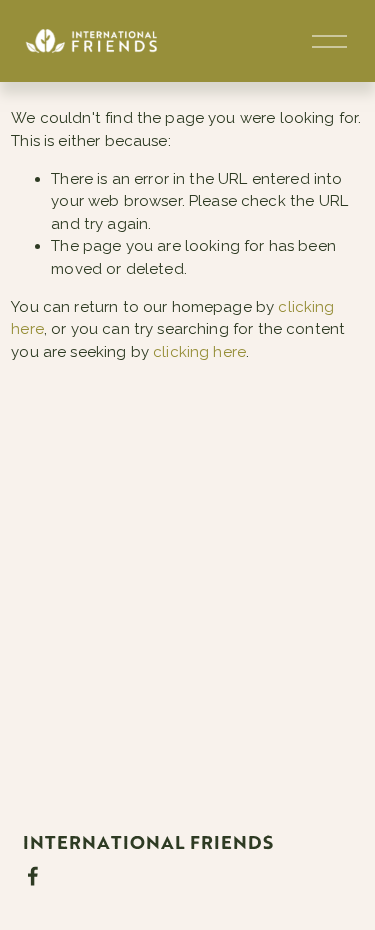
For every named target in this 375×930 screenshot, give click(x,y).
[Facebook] (33, 876)
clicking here (199, 352)
